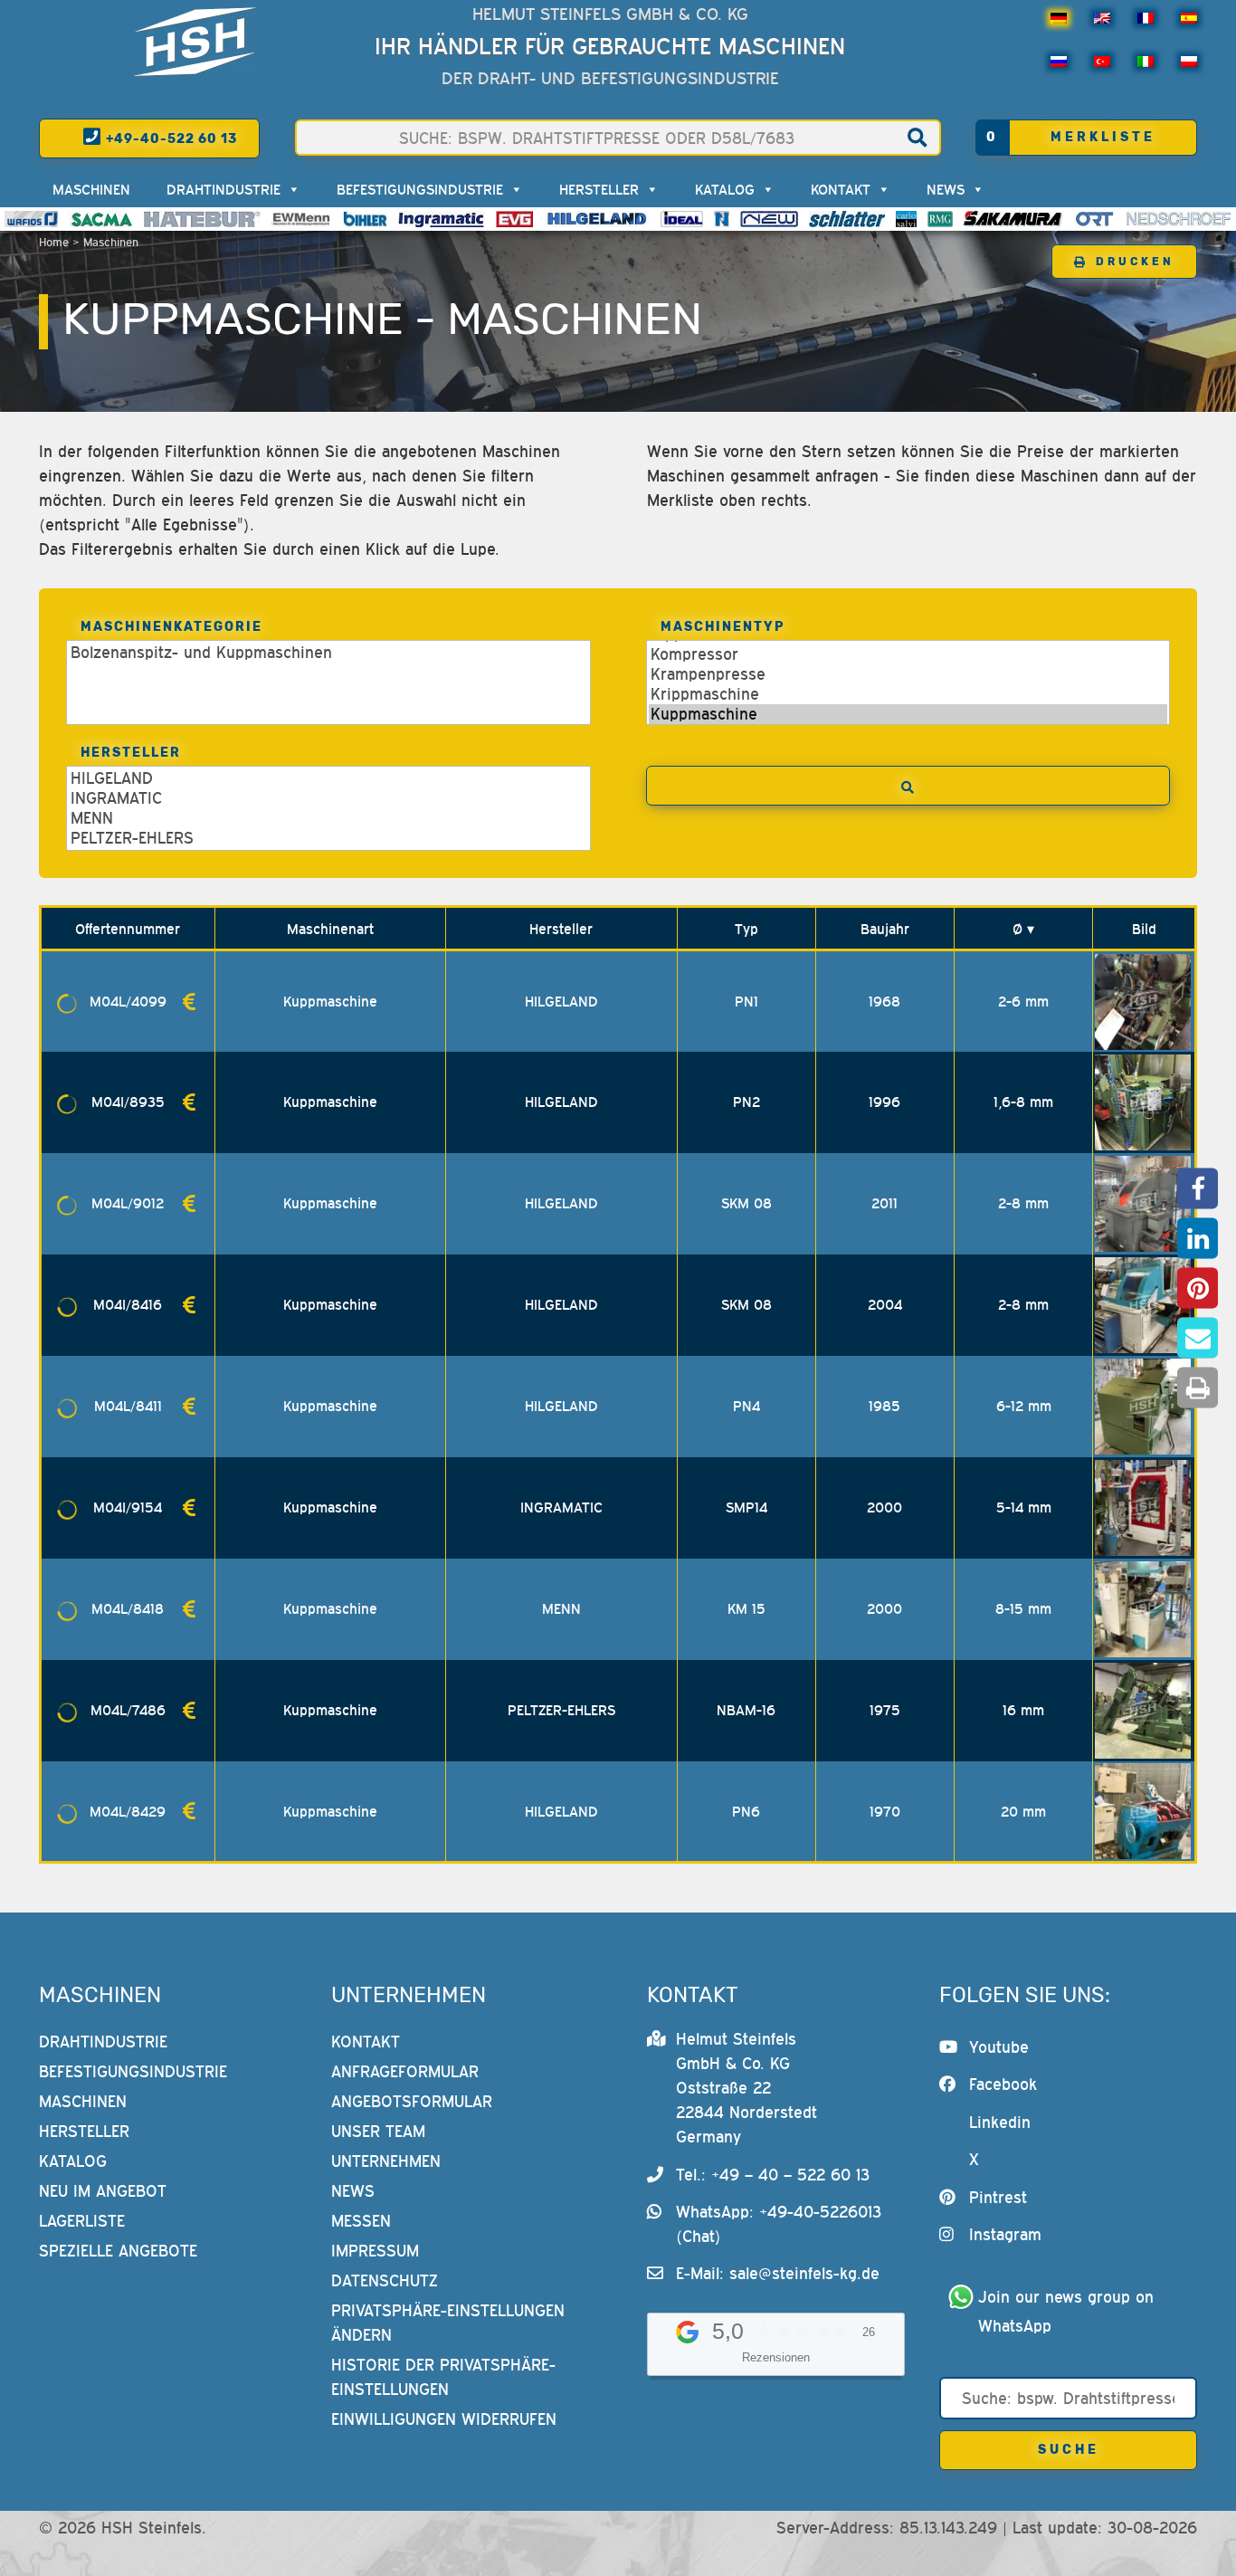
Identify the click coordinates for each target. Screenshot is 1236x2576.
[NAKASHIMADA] (769, 219)
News (946, 189)
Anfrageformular (405, 2071)
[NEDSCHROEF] (1179, 219)
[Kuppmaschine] (908, 714)
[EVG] (514, 219)
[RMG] (940, 219)
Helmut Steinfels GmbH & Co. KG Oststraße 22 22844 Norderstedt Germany (746, 2088)
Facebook (1003, 2084)
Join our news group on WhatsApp (1069, 2311)
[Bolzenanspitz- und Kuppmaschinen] (328, 653)
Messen (361, 2221)
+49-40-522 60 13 (170, 139)
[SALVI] (906, 219)
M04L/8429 (128, 1811)
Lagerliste (82, 2221)
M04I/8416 (128, 1304)
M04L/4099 (128, 1001)
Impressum (375, 2251)
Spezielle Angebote (118, 2251)
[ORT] (1094, 219)
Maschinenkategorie (171, 627)
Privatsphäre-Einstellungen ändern (448, 2323)
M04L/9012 (128, 1203)
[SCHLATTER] (847, 219)
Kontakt (841, 189)
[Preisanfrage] (189, 1002)
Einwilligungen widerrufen (444, 2419)
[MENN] (302, 219)
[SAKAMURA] (1013, 219)
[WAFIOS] (31, 219)
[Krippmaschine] (908, 694)
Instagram (1005, 2234)
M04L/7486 (128, 1710)
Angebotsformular (412, 2101)
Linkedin (1000, 2122)
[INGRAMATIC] (442, 219)
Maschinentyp (723, 627)
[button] (1198, 1189)
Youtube (999, 2047)
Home (54, 242)
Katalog (725, 189)
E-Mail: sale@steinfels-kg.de (778, 2273)
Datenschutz (385, 2280)
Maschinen (91, 189)
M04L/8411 (128, 1406)
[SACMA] (100, 219)
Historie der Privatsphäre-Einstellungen (443, 2377)
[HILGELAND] (597, 219)
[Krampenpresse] (908, 674)
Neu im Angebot (103, 2191)
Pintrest (998, 2197)
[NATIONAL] (722, 219)
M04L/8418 (128, 1608)
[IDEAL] (682, 219)
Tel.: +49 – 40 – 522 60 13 (773, 2175)
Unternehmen (386, 2161)
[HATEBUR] (202, 219)
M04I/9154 (128, 1507)
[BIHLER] (366, 219)
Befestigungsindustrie (420, 189)
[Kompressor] (908, 654)
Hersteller (599, 189)
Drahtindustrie (223, 189)
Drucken (1135, 262)
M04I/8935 (128, 1102)
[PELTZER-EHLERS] (328, 838)
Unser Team (378, 2131)
